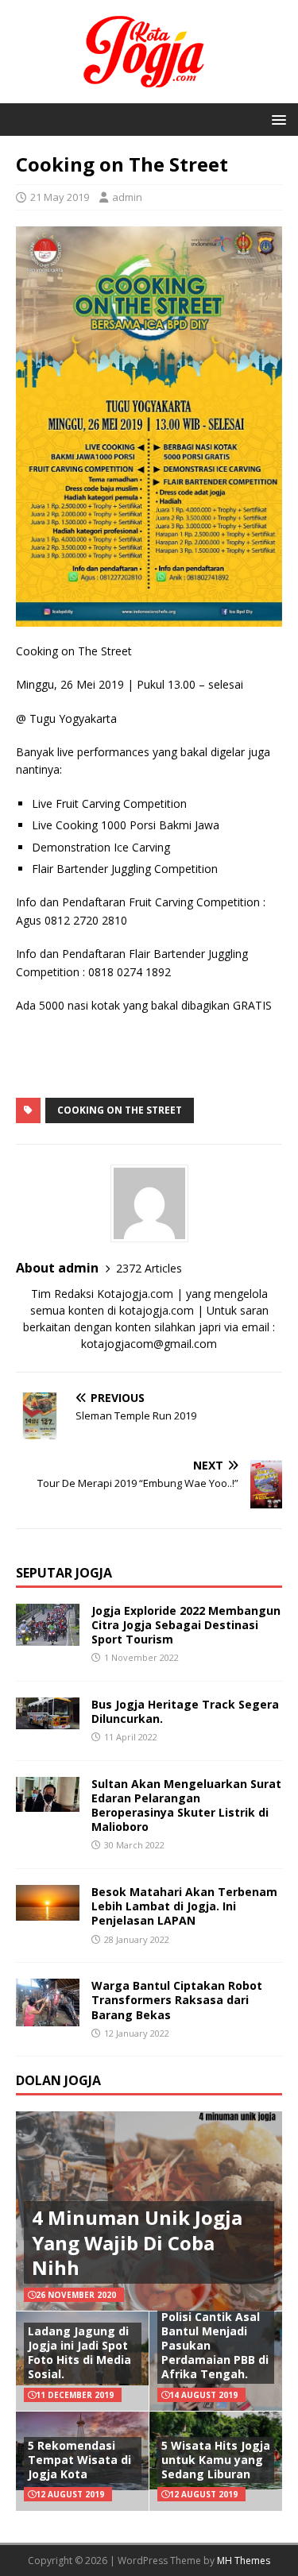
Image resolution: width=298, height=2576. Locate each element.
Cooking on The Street (120, 1110)
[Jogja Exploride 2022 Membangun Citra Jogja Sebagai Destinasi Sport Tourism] (48, 1636)
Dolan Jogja (58, 2080)
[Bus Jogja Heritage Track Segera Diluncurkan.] (48, 1719)
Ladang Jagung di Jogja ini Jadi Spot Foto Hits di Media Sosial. (79, 2353)
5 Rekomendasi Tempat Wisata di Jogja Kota (79, 2460)
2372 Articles (149, 1268)
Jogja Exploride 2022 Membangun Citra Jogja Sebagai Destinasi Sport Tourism (186, 1625)
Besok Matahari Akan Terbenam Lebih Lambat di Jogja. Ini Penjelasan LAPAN (184, 1906)
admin (127, 197)
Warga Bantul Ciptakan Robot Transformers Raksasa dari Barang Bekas (177, 2000)
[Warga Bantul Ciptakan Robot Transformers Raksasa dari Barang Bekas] (48, 2017)
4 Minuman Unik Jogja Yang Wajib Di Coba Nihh (137, 2242)
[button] (276, 119)
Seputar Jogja (64, 1573)
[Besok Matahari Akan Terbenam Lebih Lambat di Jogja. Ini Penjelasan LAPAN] (48, 1911)
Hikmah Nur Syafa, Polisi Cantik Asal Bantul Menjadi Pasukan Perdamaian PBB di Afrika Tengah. (215, 2338)
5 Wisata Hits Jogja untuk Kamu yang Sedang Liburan (216, 2460)
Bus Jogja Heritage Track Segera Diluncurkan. (185, 1711)
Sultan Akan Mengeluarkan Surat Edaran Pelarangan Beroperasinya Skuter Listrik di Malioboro (186, 1806)
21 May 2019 (60, 197)
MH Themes (244, 2561)
